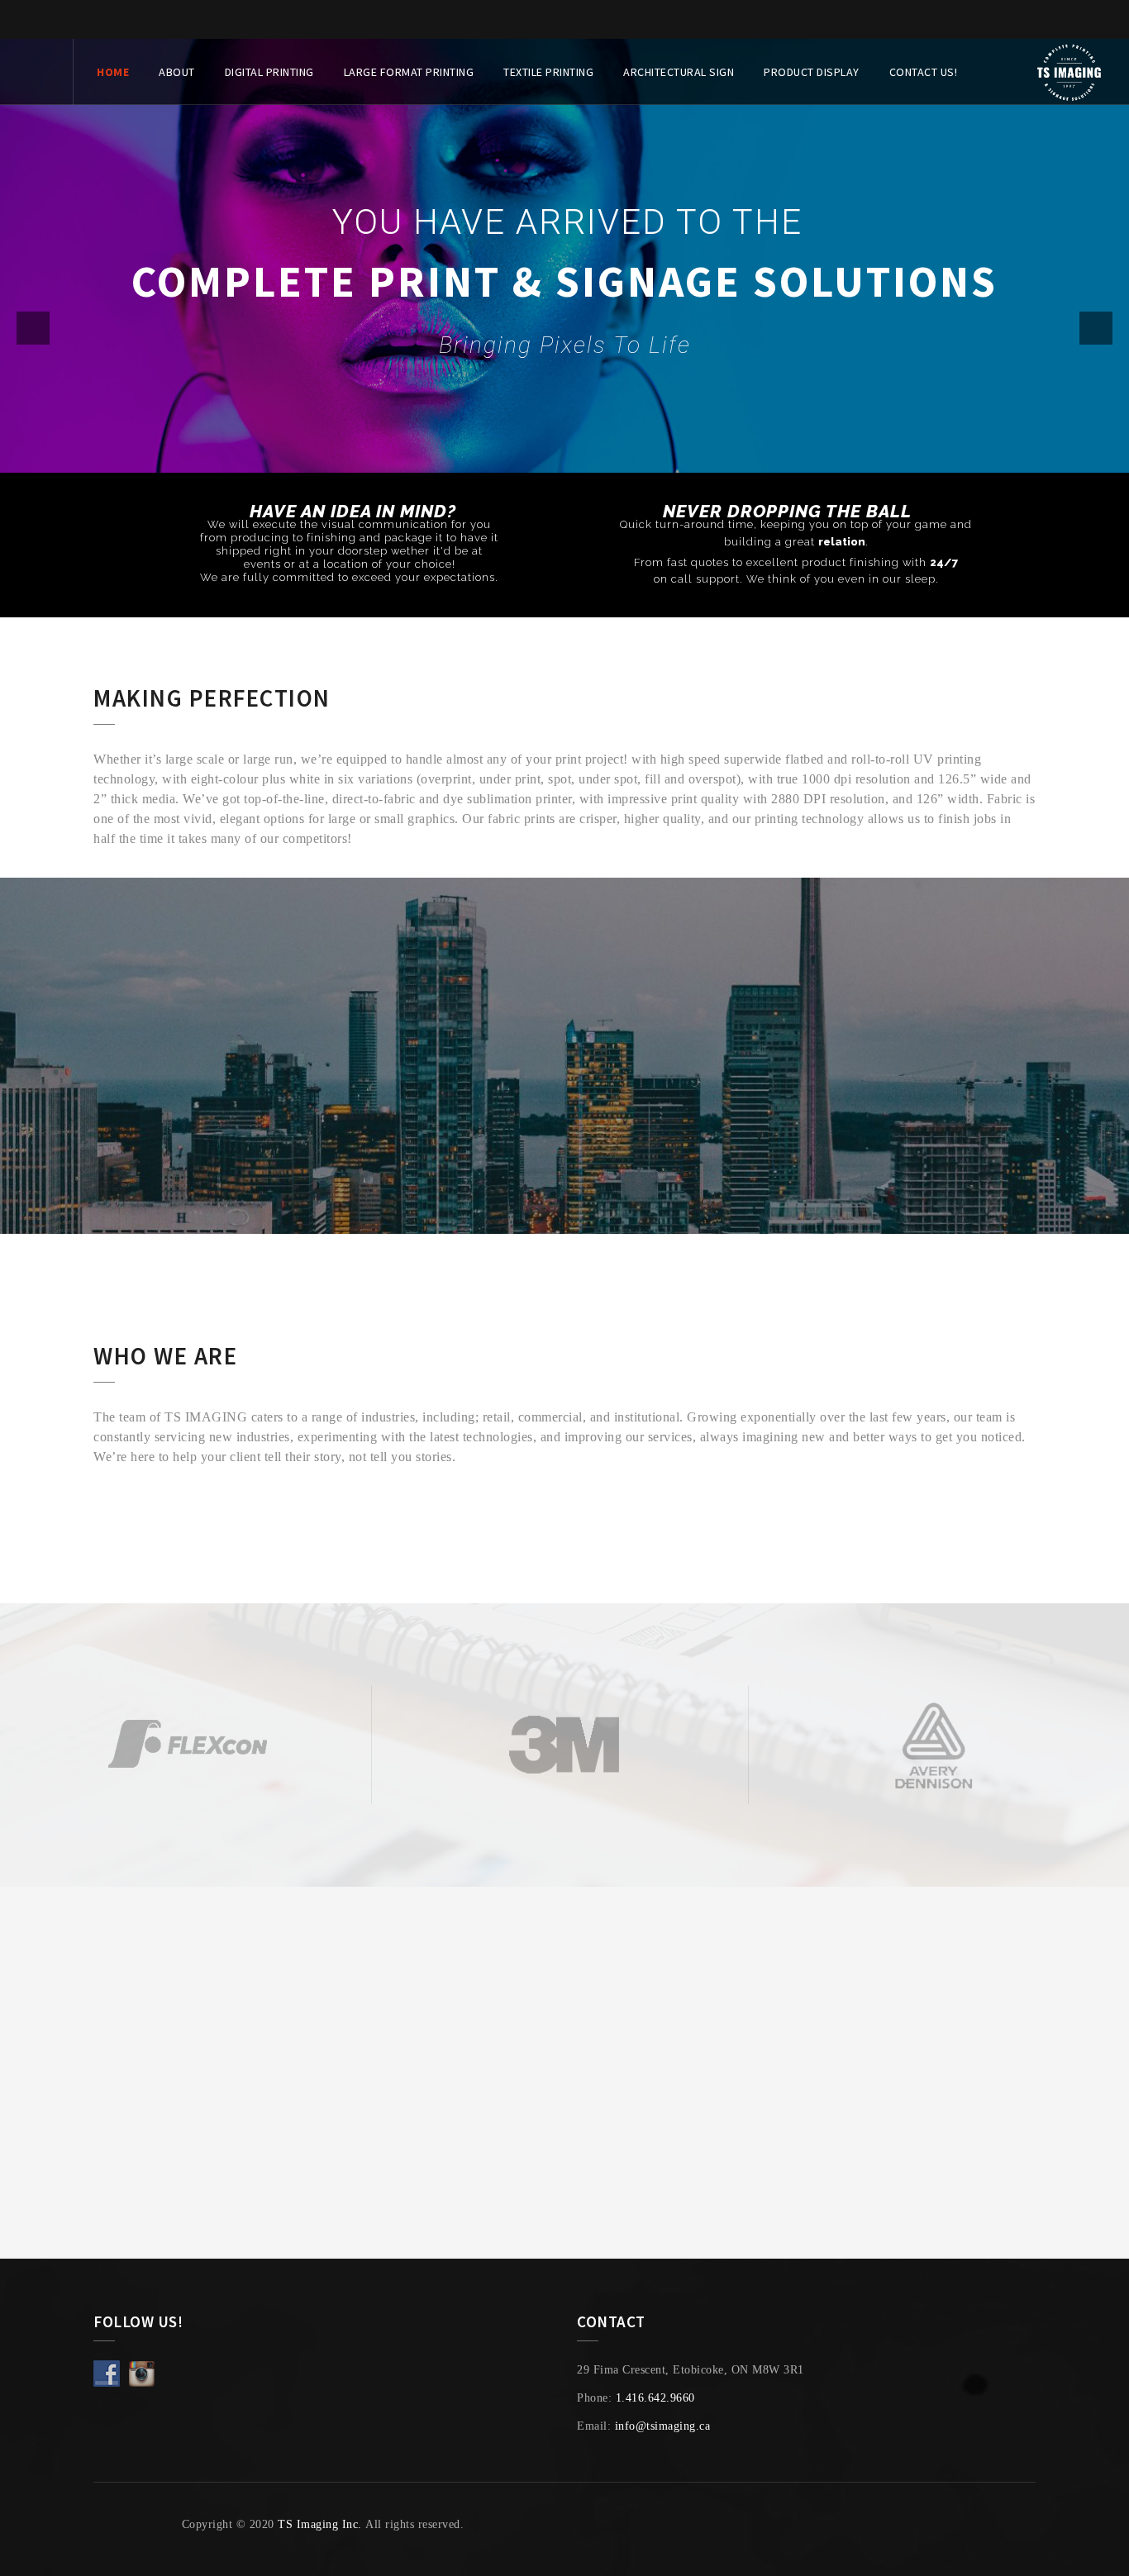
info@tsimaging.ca (663, 2426)
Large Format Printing (409, 72)
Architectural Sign (679, 72)
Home (113, 72)
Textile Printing (548, 72)
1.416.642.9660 (655, 2398)
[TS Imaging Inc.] (1069, 72)
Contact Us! (924, 72)
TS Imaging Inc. (320, 2524)
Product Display (812, 72)
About (177, 72)
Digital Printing (269, 72)
